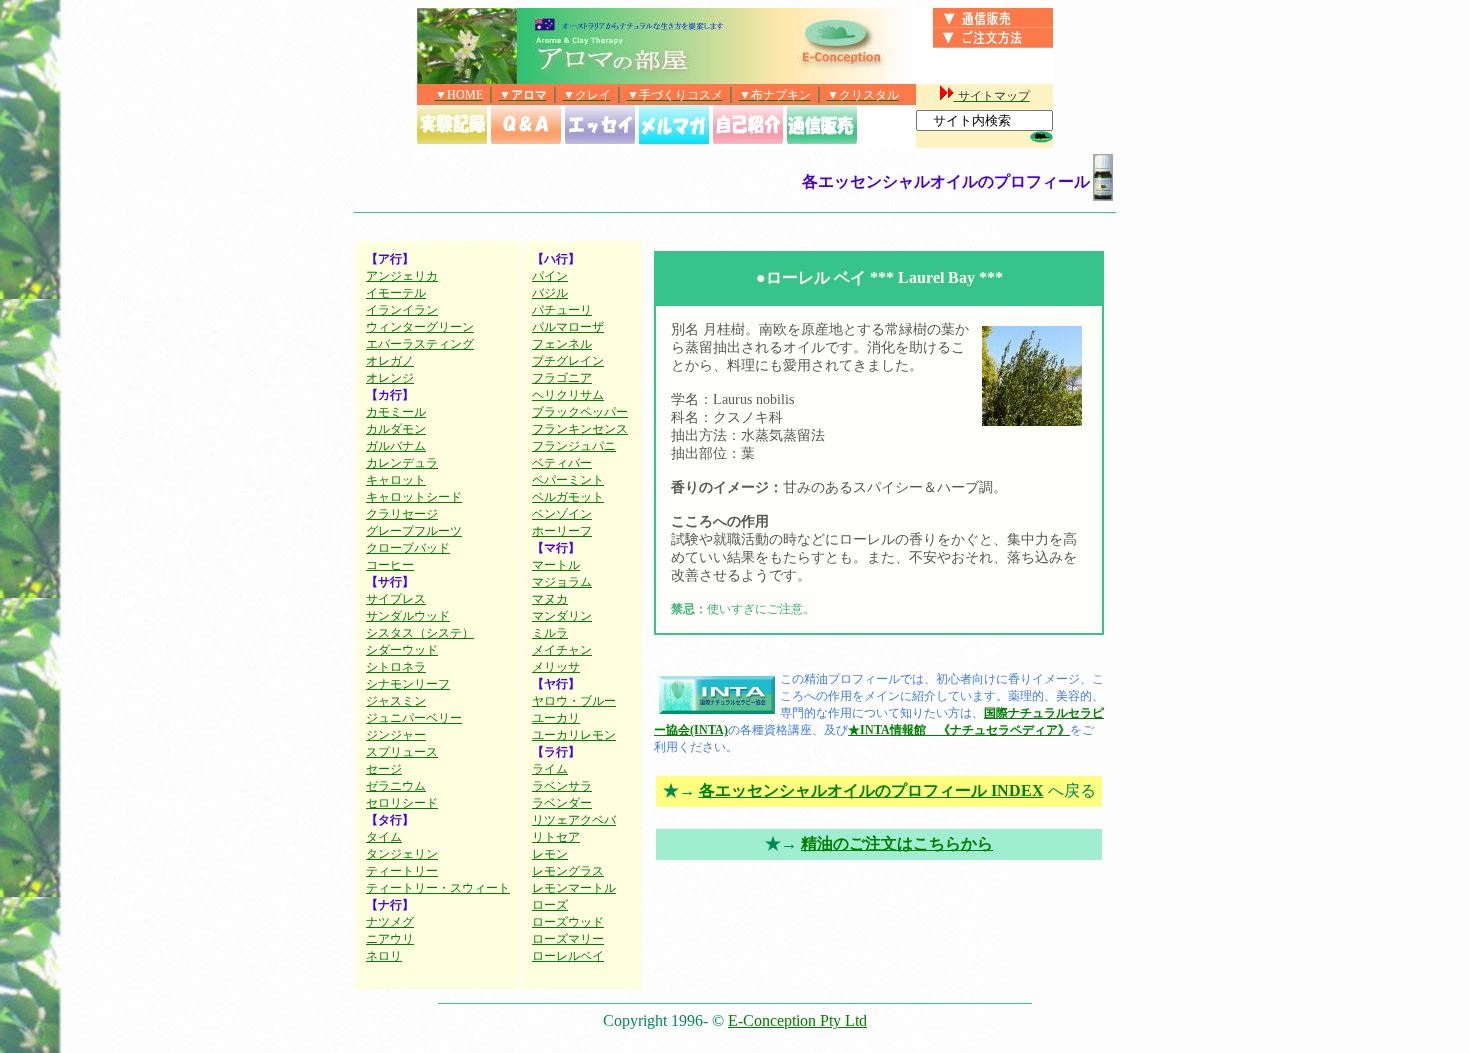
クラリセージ (402, 514)
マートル (556, 565)
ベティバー (562, 463)
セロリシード (402, 803)
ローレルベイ (568, 956)
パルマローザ (568, 327)
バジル (550, 293)
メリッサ (556, 667)
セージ (384, 769)
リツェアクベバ (574, 820)
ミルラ (550, 633)
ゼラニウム (396, 786)
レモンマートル (574, 888)
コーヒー (390, 565)
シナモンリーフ (408, 684)
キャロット (396, 480)
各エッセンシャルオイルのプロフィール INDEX (871, 790)
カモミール (396, 412)
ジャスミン (396, 701)
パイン (550, 276)
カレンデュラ (402, 463)
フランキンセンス (580, 429)
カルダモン (396, 429)
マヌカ (550, 599)
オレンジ (390, 378)
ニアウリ (390, 939)
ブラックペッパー (580, 412)
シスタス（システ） (420, 633)
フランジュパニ (574, 446)
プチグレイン (568, 361)
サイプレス (396, 599)
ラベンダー (562, 803)
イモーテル (396, 293)
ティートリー (402, 871)
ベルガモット (568, 497)
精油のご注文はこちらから (897, 843)
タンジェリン (402, 854)
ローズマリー (568, 939)
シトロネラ (396, 667)
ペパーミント (568, 480)
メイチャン (562, 650)
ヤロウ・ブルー (574, 701)
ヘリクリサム (568, 395)
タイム (384, 837)
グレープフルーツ (414, 531)
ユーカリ (556, 718)
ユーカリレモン (574, 735)
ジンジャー (396, 735)
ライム (550, 769)
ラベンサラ (562, 786)
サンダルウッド (408, 616)
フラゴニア (562, 378)
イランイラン (402, 310)
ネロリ (384, 956)
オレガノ (390, 361)
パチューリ (562, 310)
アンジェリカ (402, 276)
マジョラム (562, 582)
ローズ (550, 905)
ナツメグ (390, 922)
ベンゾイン (562, 514)
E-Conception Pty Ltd (797, 1020)
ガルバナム (396, 446)
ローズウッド (568, 922)
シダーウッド (402, 650)
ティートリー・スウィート (438, 888)
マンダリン (562, 616)
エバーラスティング (420, 344)
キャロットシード (414, 497)
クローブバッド (408, 548)
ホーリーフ (562, 531)
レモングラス (568, 871)
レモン (550, 854)
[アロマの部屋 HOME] (467, 78)
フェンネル (562, 344)
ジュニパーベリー (414, 718)
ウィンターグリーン (420, 327)
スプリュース (402, 752)
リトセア (556, 837)
